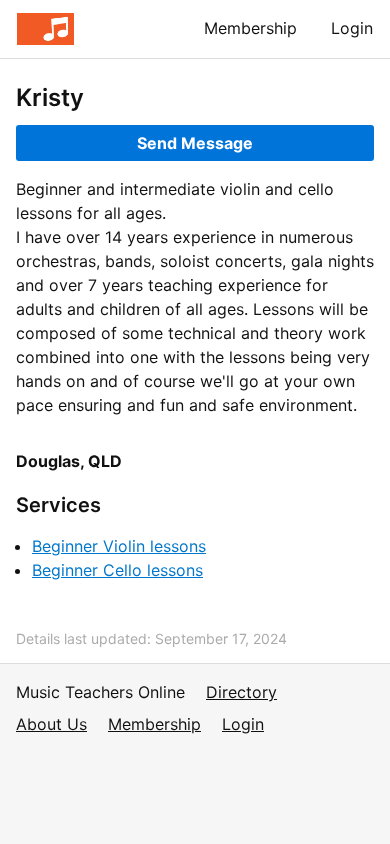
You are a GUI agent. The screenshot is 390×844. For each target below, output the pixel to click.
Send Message (195, 143)
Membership (250, 28)
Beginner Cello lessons (117, 570)
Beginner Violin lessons (119, 546)
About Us (51, 724)
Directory (241, 692)
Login (352, 28)
